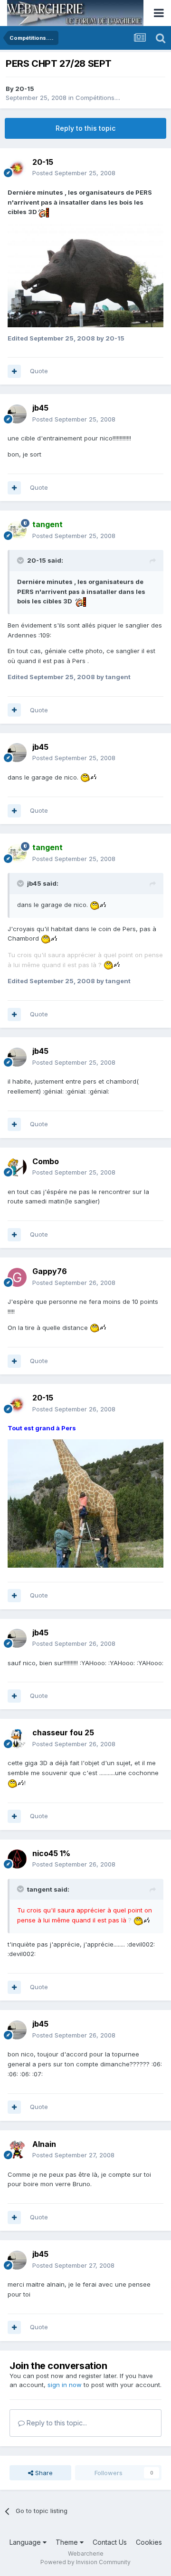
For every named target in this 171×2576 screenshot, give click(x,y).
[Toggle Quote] (21, 560)
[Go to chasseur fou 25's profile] (17, 1739)
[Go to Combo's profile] (17, 1167)
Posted (74, 173)
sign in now (65, 2385)
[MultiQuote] (14, 371)
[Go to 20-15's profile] (17, 168)
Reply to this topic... (56, 2423)
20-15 (25, 89)
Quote (39, 371)
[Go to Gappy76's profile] (17, 1277)
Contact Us (110, 2542)
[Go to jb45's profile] (17, 414)
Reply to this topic (85, 128)
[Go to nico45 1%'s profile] (17, 1859)
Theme (68, 2542)
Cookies (149, 2542)
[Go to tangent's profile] (17, 530)
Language (26, 2542)
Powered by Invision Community (85, 2562)
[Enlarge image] (43, 212)
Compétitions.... (98, 98)
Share (43, 2473)
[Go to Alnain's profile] (17, 2150)
